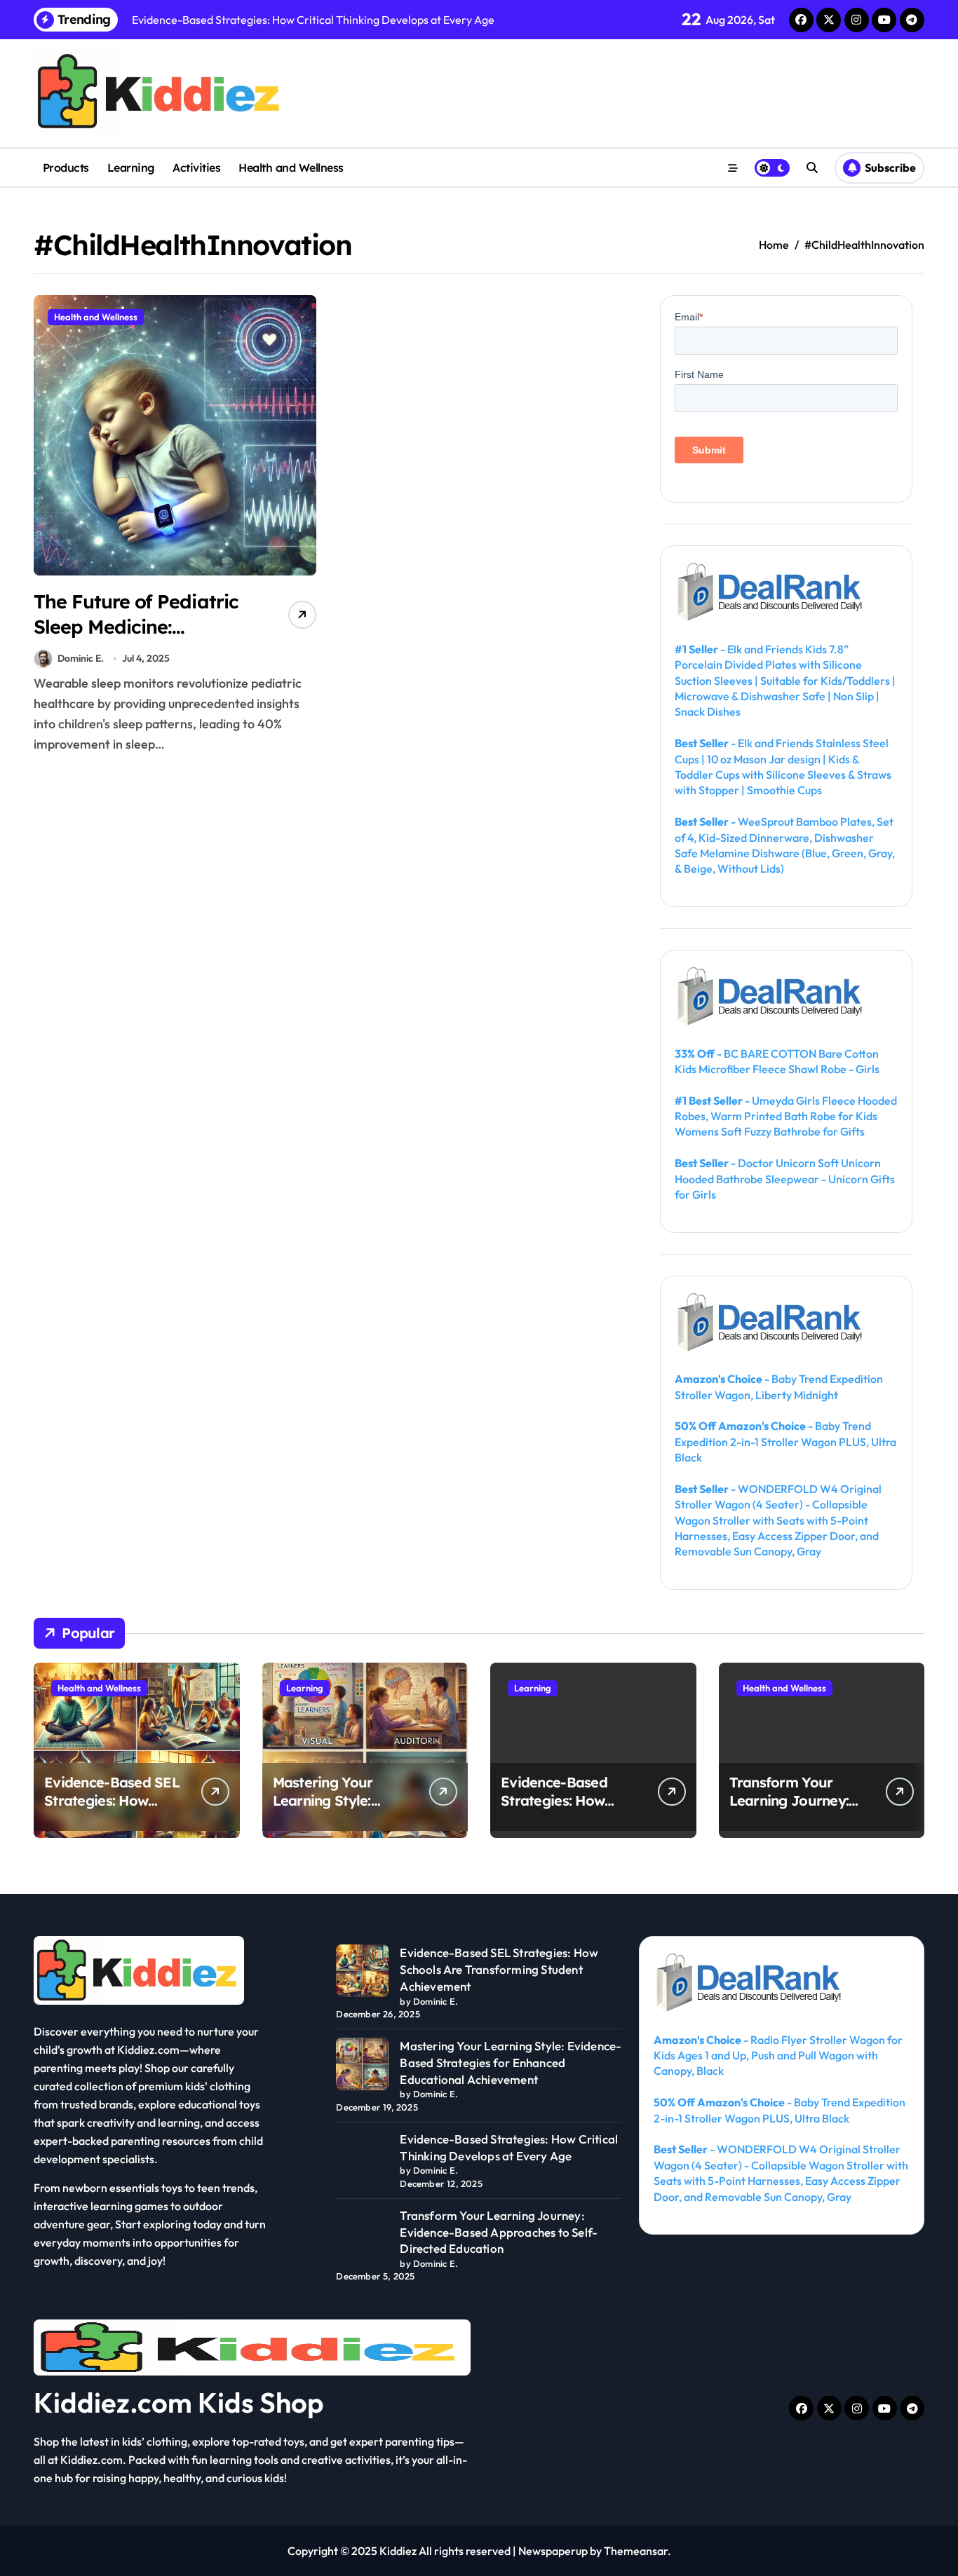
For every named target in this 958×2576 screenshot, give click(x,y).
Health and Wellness (291, 168)
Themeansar (636, 2551)
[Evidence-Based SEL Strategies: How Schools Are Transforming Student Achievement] (362, 1971)
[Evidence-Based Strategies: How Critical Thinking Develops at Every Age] (362, 2157)
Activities (196, 168)
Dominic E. (81, 658)
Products (66, 168)
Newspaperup (553, 2551)
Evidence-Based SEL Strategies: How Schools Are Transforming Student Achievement (499, 1969)
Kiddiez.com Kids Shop (179, 2402)
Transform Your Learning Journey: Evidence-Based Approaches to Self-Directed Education (499, 2232)
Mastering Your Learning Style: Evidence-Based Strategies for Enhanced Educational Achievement (511, 2063)
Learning (131, 168)
